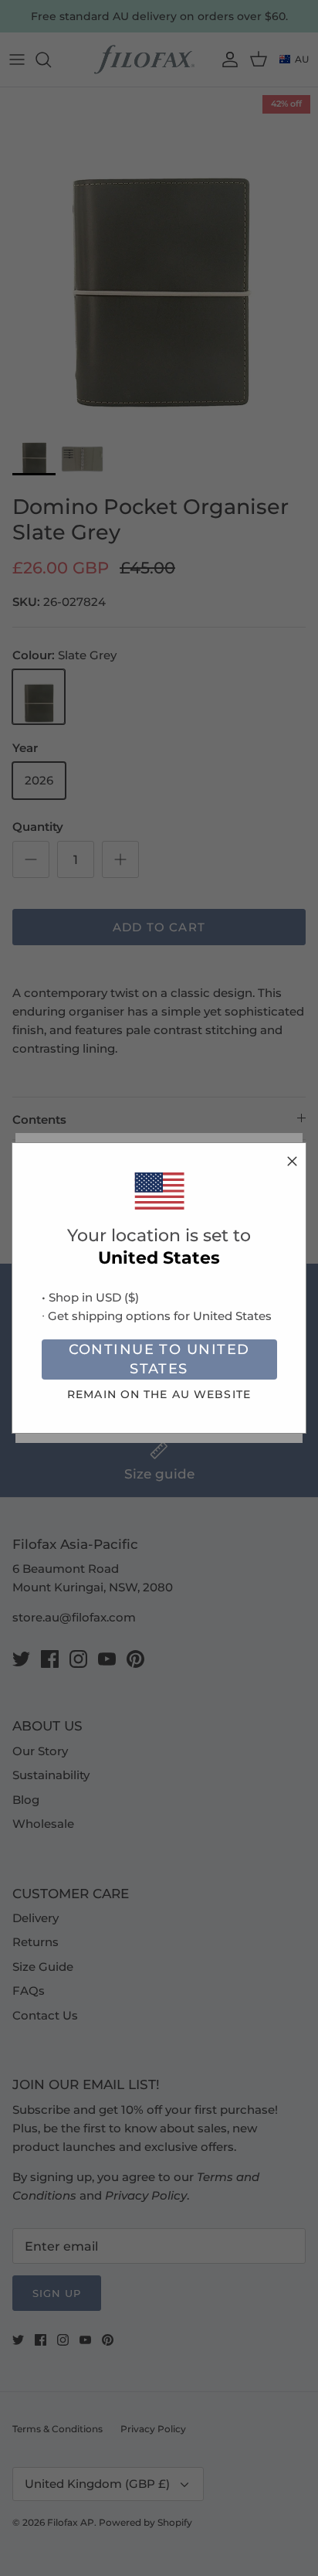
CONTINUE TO (159, 1359)
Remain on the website (159, 1394)
